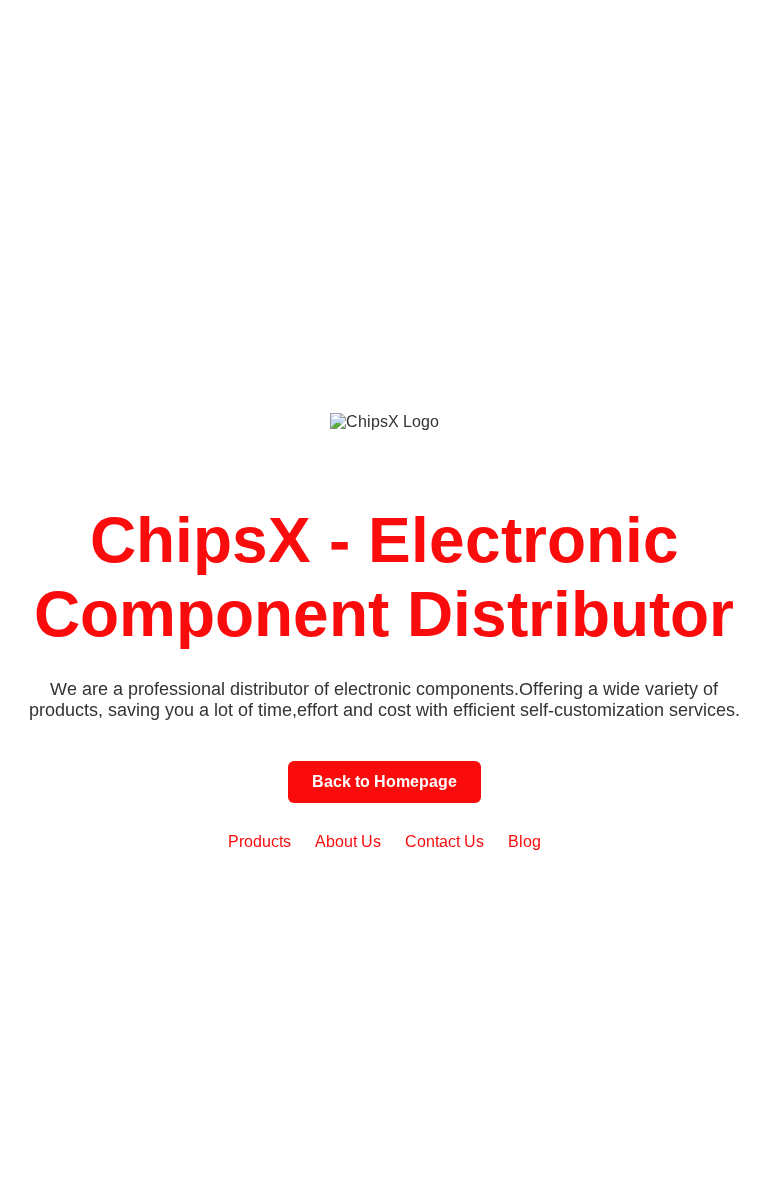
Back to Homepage (384, 781)
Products (259, 841)
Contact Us (444, 841)
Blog (524, 841)
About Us (348, 841)
